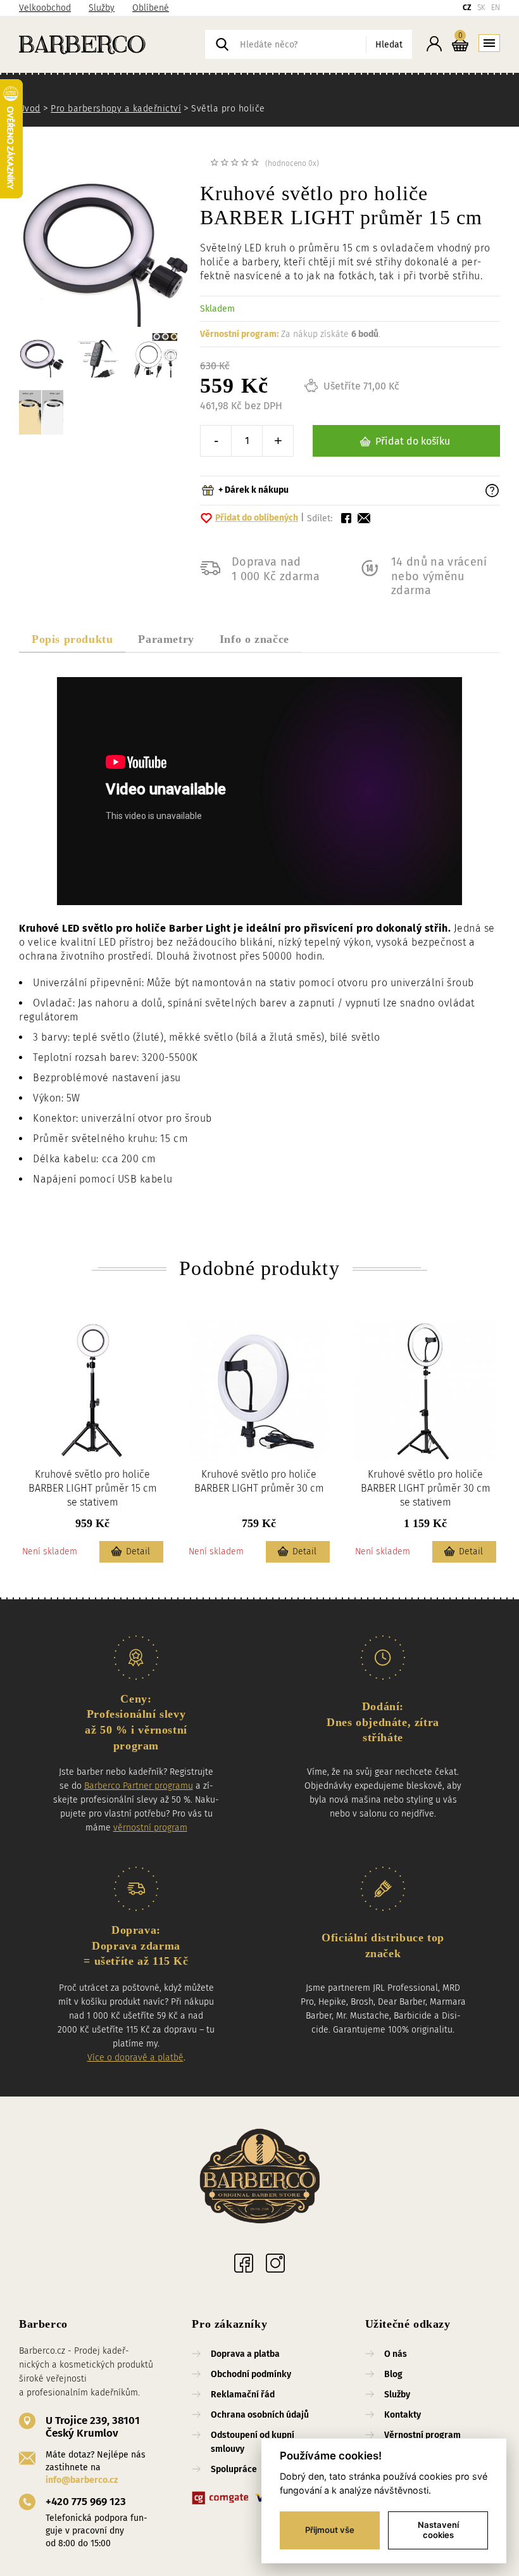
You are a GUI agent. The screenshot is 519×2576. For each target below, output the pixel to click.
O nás (396, 2354)
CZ (467, 8)
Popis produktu (72, 639)
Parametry (166, 639)
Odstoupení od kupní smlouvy (253, 2442)
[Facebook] (244, 2263)
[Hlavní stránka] (112, 44)
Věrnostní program (422, 2435)
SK (481, 8)
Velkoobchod (45, 8)
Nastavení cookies (438, 2530)
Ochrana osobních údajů (260, 2415)
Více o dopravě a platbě (135, 2058)
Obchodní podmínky (251, 2374)
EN (496, 8)
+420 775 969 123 (86, 2502)
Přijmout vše (330, 2530)
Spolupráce (234, 2469)
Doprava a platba (245, 2354)
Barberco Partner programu (139, 1786)
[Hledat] (222, 44)
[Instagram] (275, 2263)
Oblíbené (151, 8)
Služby (102, 8)
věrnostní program (150, 1828)
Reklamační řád (243, 2395)
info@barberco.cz (82, 2480)
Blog (393, 2374)
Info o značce (254, 639)
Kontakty (403, 2415)
